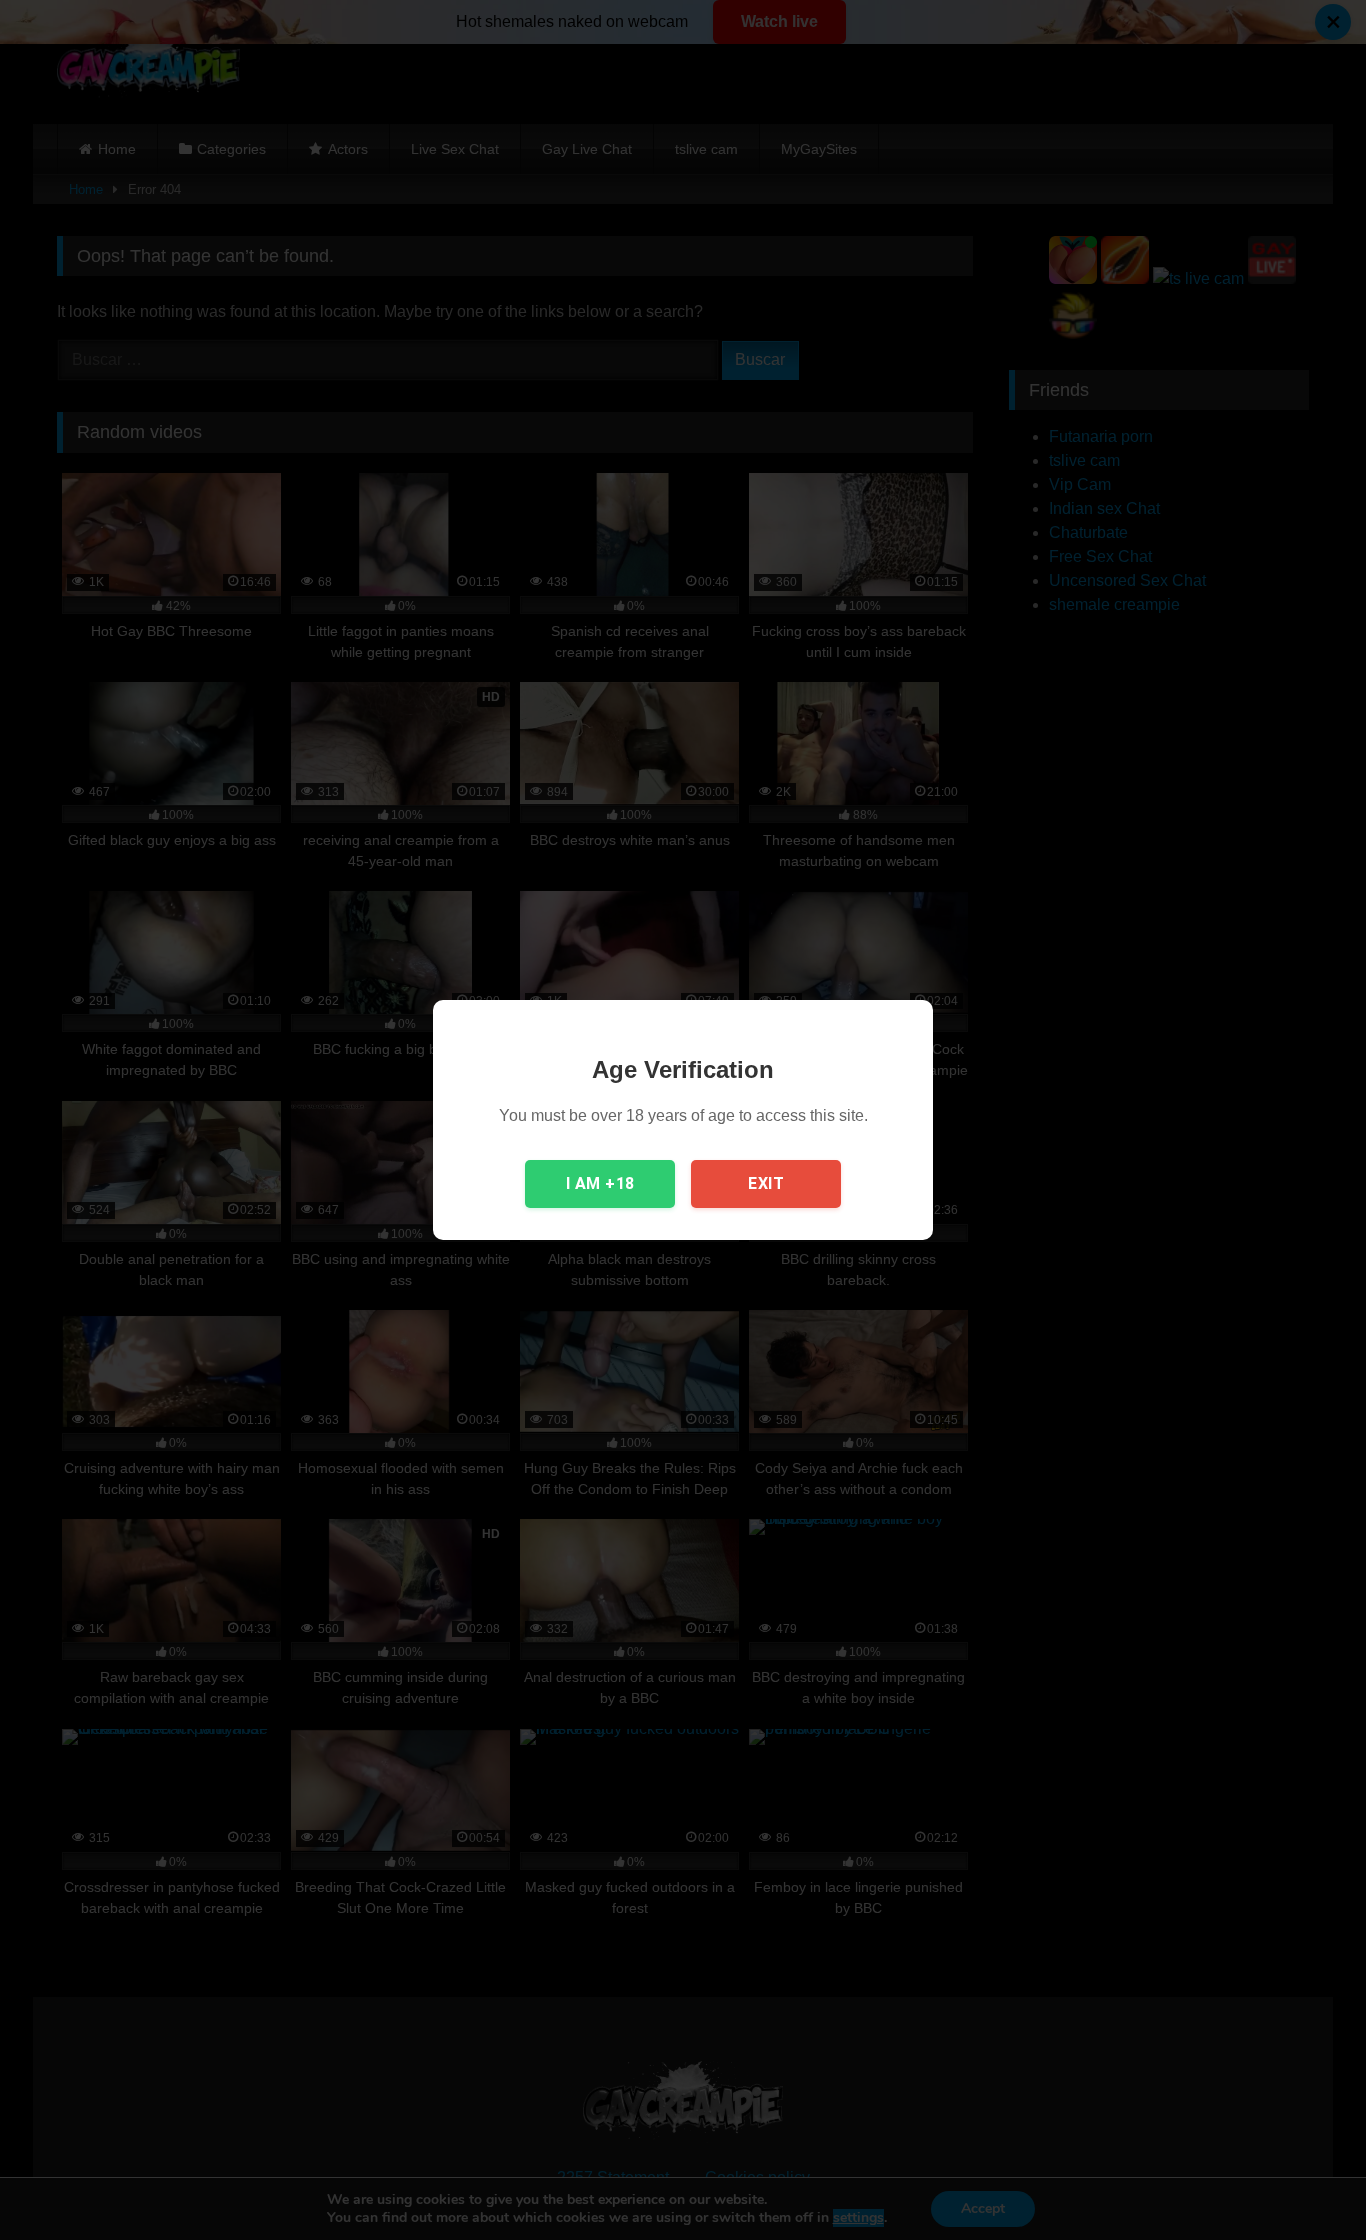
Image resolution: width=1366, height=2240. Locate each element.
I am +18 (600, 1183)
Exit (766, 1183)
